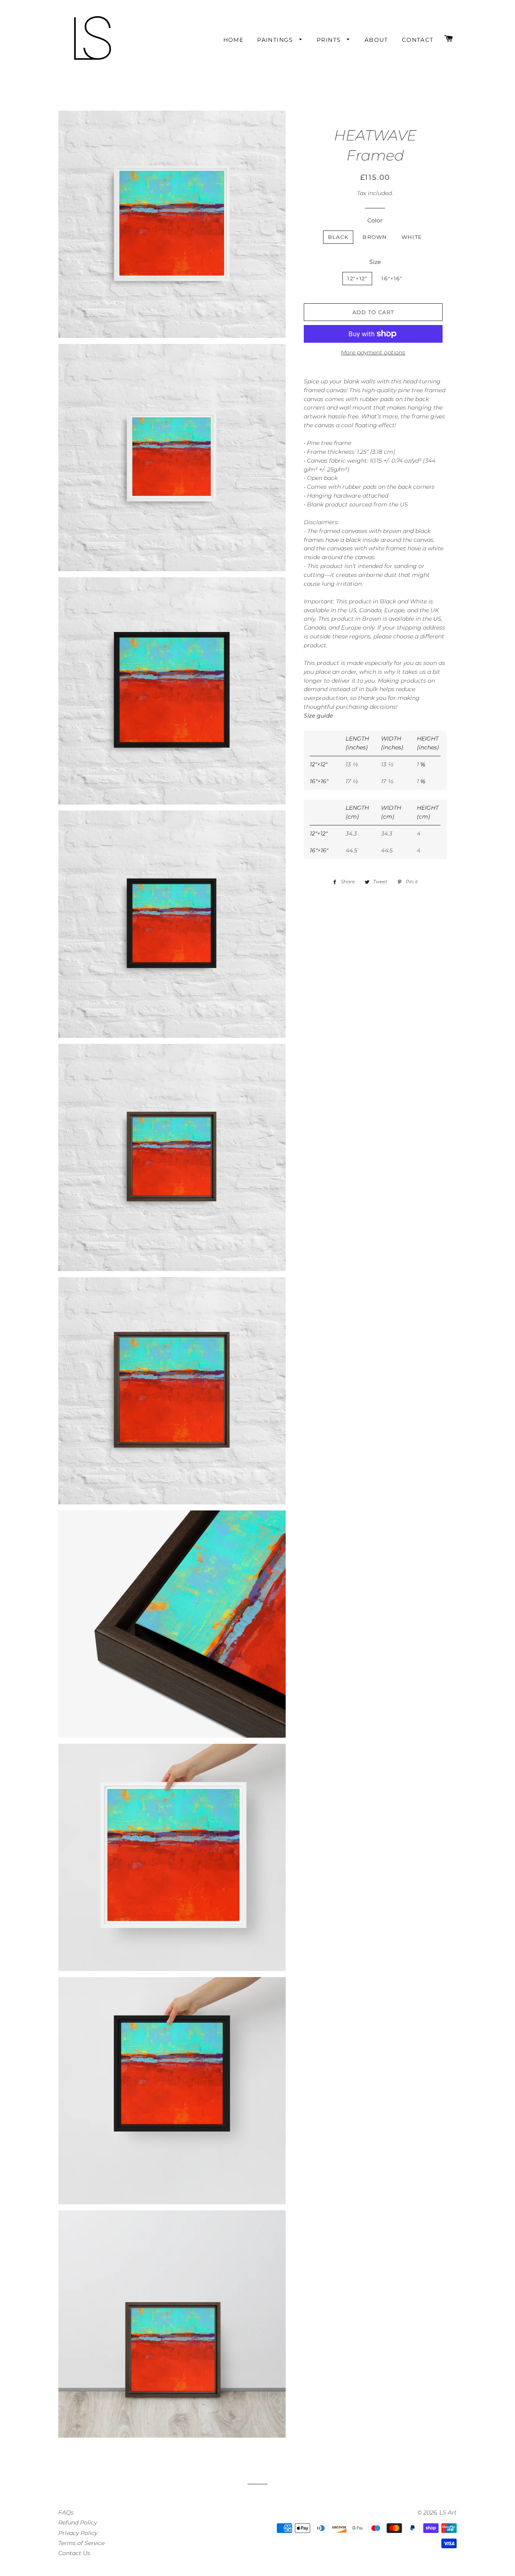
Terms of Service (81, 2543)
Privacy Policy (78, 2533)
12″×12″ (357, 278)
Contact (418, 40)
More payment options (373, 352)
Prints (330, 40)
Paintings (276, 40)
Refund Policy (78, 2523)
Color (375, 220)
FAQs (66, 2512)
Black (338, 237)
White (412, 237)
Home (234, 40)
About (376, 40)
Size (375, 262)
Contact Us (74, 2553)
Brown (375, 237)
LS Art (448, 2512)
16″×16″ (392, 278)
